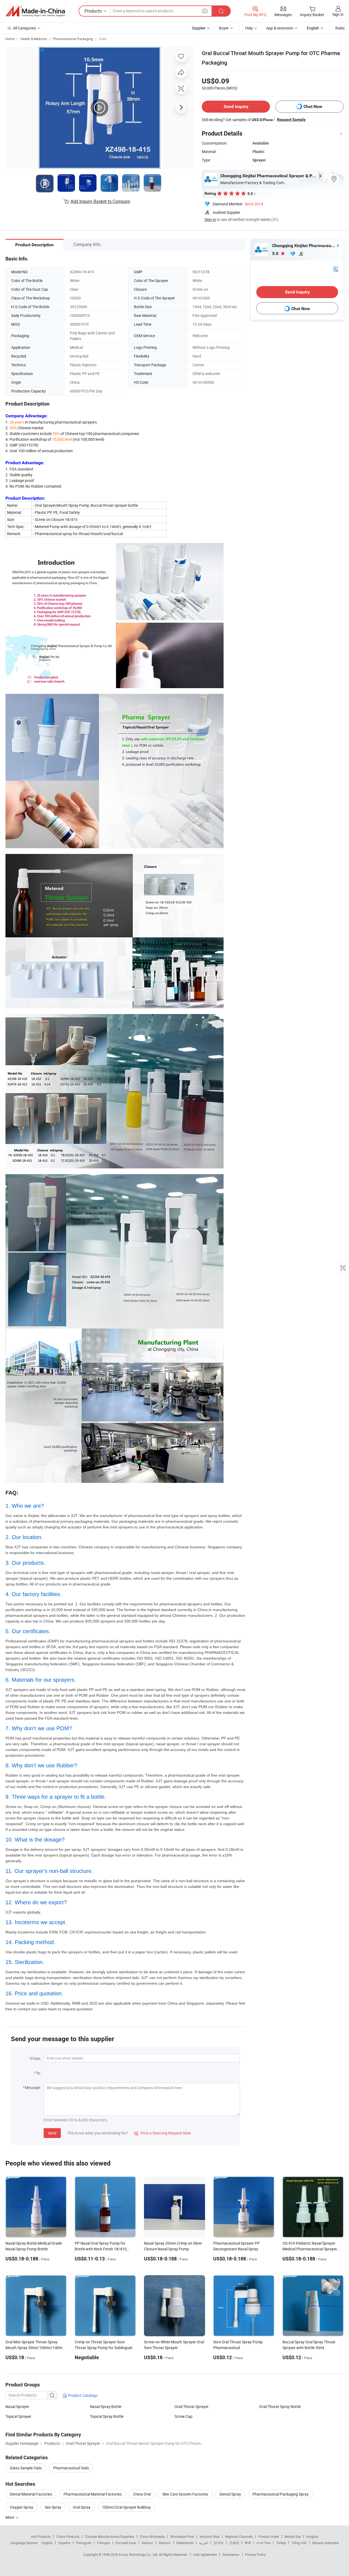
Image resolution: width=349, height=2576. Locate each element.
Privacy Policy (255, 2554)
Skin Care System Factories (185, 2494)
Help (249, 28)
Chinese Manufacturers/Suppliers (110, 2536)
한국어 (219, 2543)
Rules (340, 28)
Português (84, 2543)
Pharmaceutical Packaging (73, 39)
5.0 (276, 254)
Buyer (224, 28)
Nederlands (185, 2543)
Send (52, 2133)
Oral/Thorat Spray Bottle (280, 2406)
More (10, 2517)
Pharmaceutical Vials (71, 2468)
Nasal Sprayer (17, 2406)
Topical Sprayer (18, 2416)
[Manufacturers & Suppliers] (35, 11)
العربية (204, 2543)
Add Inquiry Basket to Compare (100, 201)
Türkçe (281, 2543)
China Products (68, 2536)
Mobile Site (293, 2536)
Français (103, 2543)
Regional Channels (239, 2536)
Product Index (269, 2536)
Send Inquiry (236, 107)
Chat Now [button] (313, 107)
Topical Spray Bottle (107, 2416)
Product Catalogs (82, 2395)
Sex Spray (53, 2507)
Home (10, 39)
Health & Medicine (34, 39)
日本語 (234, 2543)
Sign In (210, 219)
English (47, 2543)
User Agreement (205, 2554)
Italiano (147, 2543)
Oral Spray (82, 2507)
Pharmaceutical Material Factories (93, 2494)
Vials (103, 39)
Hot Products (41, 2536)
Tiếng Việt (299, 2543)
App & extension (280, 28)
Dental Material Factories (31, 2494)
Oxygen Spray (22, 2507)
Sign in (338, 14)
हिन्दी (248, 2543)
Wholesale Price (182, 2536)
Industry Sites (210, 2536)
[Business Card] (336, 269)
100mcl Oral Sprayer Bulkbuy (126, 2507)
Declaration (231, 2554)
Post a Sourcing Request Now (163, 2133)
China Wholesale (152, 2536)
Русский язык (126, 2543)
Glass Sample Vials (26, 2468)
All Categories (24, 28)
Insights (312, 2536)
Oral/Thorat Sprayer (192, 2406)
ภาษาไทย (264, 2543)
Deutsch (165, 2543)
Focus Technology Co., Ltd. (139, 2554)
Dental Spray (230, 2494)
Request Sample (291, 119)
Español (64, 2543)
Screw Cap (183, 2416)
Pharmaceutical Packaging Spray (281, 2494)
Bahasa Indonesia (326, 2543)
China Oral (142, 2494)
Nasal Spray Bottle (106, 2406)
